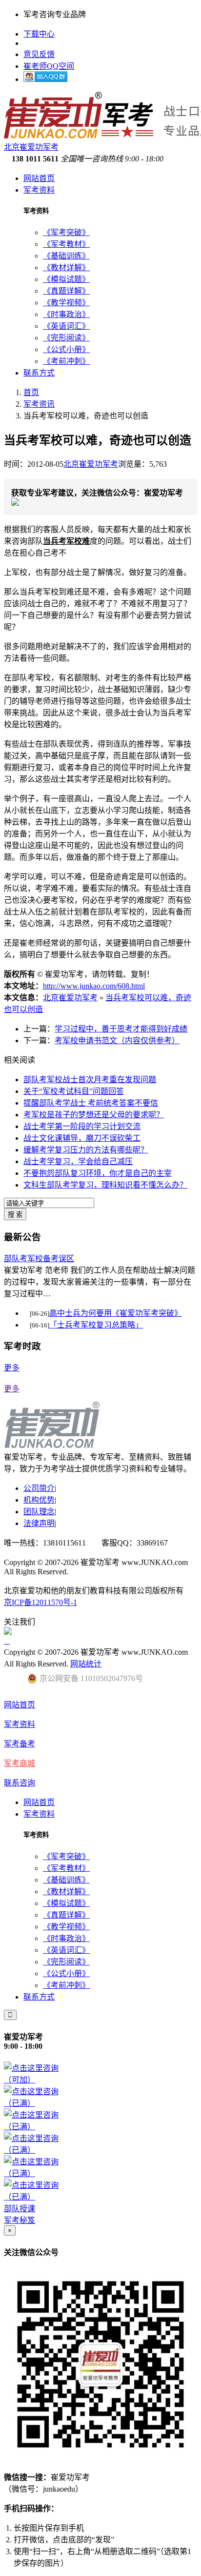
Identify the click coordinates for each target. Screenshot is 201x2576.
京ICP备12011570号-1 (40, 1602)
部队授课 (20, 2209)
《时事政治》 (66, 314)
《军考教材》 (66, 244)
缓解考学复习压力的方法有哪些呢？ (86, 1150)
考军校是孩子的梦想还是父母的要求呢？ (94, 1115)
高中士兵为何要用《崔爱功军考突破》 (116, 1313)
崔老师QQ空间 (49, 66)
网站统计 (86, 1664)
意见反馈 (39, 54)
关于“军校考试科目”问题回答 (74, 1091)
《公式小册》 (66, 349)
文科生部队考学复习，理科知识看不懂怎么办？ (105, 1185)
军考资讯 (39, 404)
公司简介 (39, 1488)
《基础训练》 (66, 256)
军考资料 (39, 190)
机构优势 (39, 1500)
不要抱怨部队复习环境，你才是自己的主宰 (98, 1173)
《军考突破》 (66, 232)
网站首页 (39, 178)
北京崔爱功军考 (91, 464)
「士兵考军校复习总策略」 (96, 1325)
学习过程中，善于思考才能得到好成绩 (121, 1029)
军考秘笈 (20, 2220)
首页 (31, 392)
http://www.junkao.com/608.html (94, 986)
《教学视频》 (66, 303)
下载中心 (39, 34)
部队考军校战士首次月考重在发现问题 (90, 1080)
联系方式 (39, 373)
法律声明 (39, 1523)
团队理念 (39, 1512)
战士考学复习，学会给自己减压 (78, 1161)
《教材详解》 (66, 268)
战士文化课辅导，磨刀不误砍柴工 (82, 1138)
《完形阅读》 (66, 338)
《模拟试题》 (66, 279)
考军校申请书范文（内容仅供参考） (117, 1040)
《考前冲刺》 (66, 361)
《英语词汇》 (66, 326)
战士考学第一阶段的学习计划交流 (82, 1126)
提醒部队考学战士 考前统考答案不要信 (91, 1103)
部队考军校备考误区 (39, 1258)
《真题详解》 (66, 291)
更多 (12, 1368)
